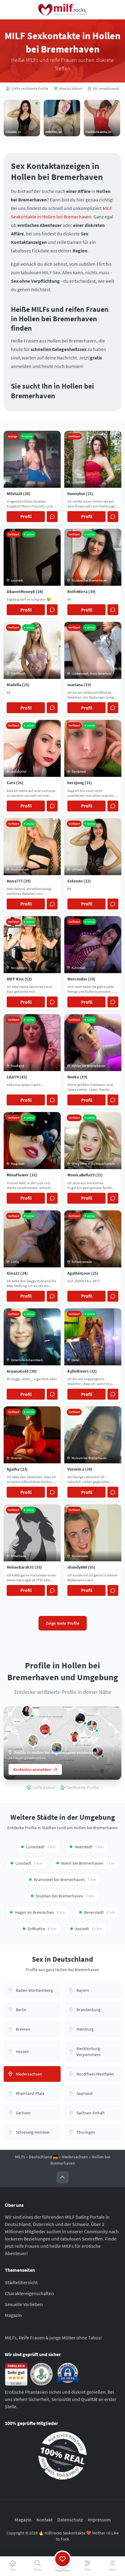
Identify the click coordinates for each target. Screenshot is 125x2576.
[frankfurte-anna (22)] (74, 1737)
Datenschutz (70, 2520)
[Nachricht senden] (52, 517)
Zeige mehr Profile (63, 1623)
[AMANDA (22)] (92, 1726)
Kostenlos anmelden (32, 1769)
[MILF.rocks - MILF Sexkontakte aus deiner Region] (62, 10)
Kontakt (44, 2520)
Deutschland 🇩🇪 (43, 2157)
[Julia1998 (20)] (33, 1741)
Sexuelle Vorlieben (24, 2304)
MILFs (20, 2157)
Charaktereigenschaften (29, 2293)
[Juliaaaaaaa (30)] (45, 1729)
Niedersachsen (75, 2157)
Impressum (99, 2520)
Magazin (13, 2315)
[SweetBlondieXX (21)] (80, 1718)
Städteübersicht (21, 2282)
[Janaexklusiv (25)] (27, 1711)
